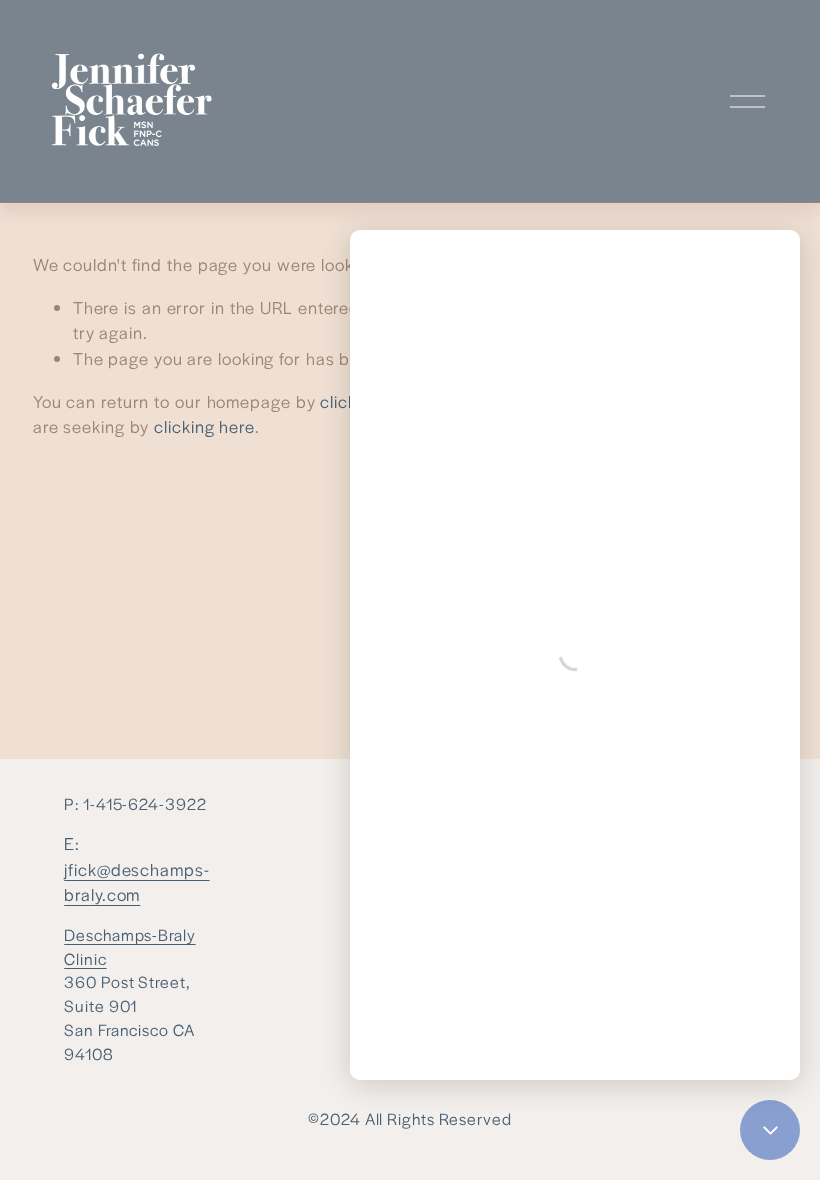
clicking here (204, 426)
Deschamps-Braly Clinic (129, 946)
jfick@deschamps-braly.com (136, 881)
